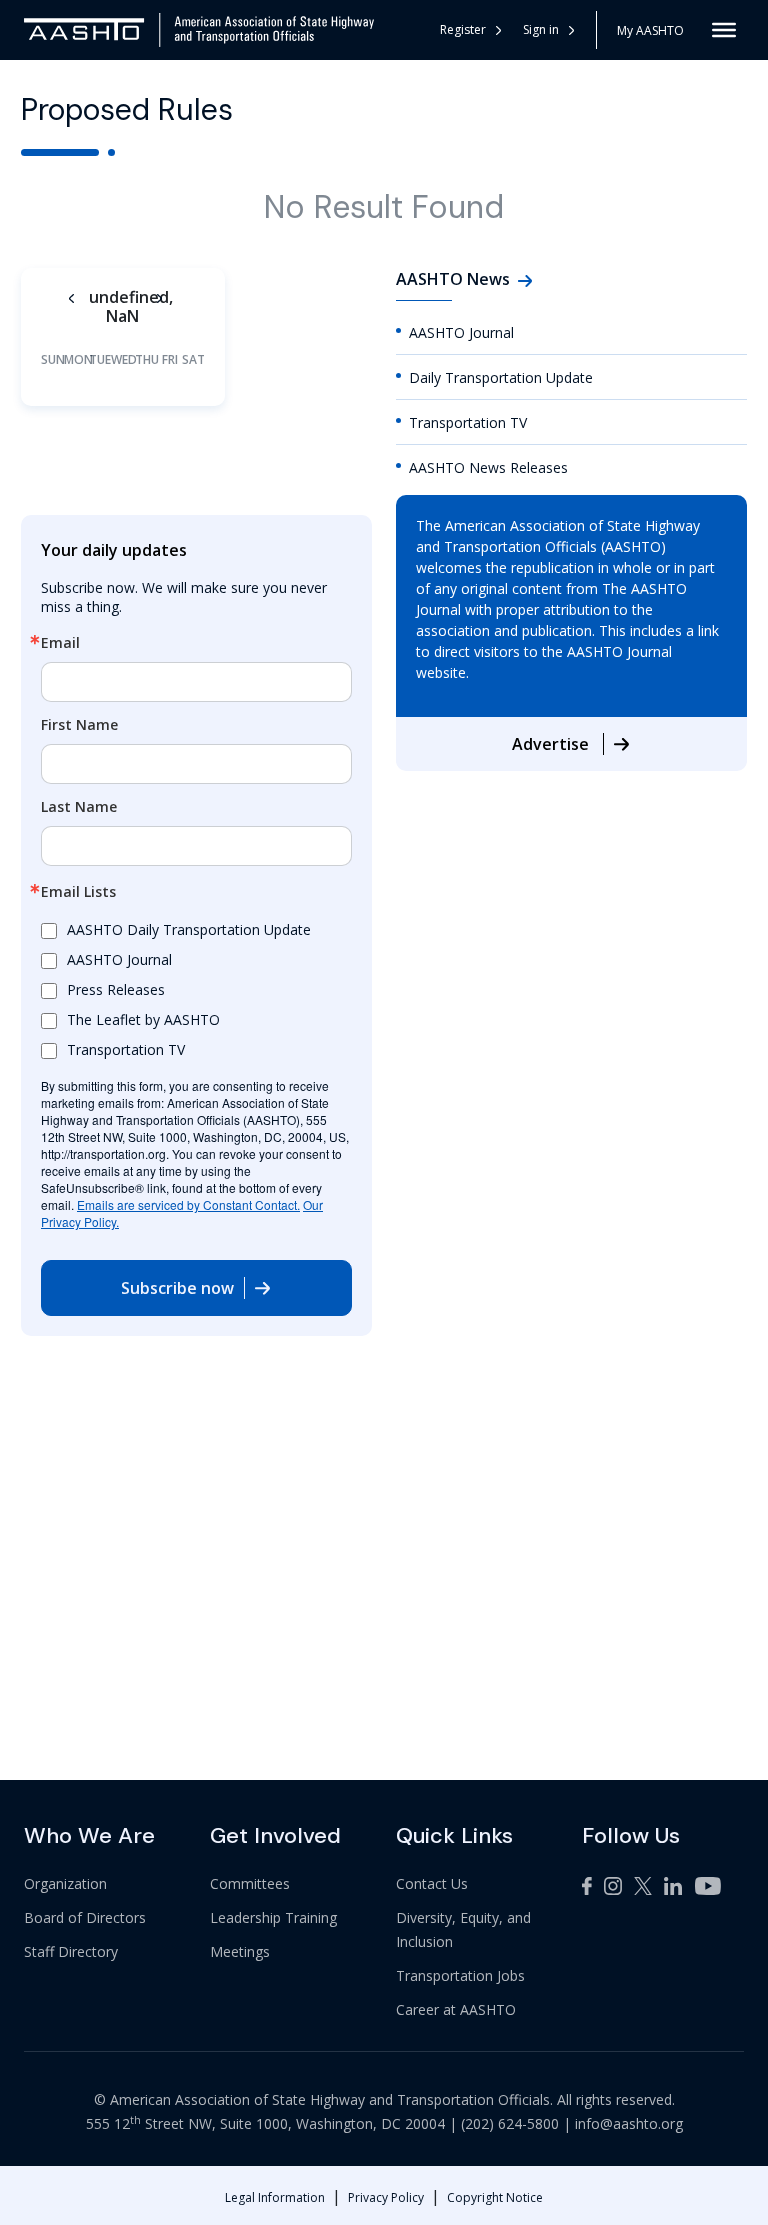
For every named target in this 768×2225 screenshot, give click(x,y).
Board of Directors (85, 1917)
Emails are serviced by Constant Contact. (188, 1204)
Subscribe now (177, 1288)
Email (60, 643)
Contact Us (432, 1883)
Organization (65, 1883)
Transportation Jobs (460, 1975)
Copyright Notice (495, 2197)
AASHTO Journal (461, 332)
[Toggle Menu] (724, 30)
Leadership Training (273, 1917)
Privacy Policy (386, 2197)
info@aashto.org (629, 2123)
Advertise (552, 744)
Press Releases (116, 989)
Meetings (240, 1951)
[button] (549, 30)
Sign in (541, 29)
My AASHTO (650, 30)
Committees (250, 1883)
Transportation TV (468, 422)
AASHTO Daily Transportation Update (189, 929)
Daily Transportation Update (501, 377)
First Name (79, 725)
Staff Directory (71, 1951)
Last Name (79, 807)
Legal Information (275, 2197)
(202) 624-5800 (510, 2123)
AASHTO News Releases (488, 467)
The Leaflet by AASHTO (143, 1019)
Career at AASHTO (456, 2009)
